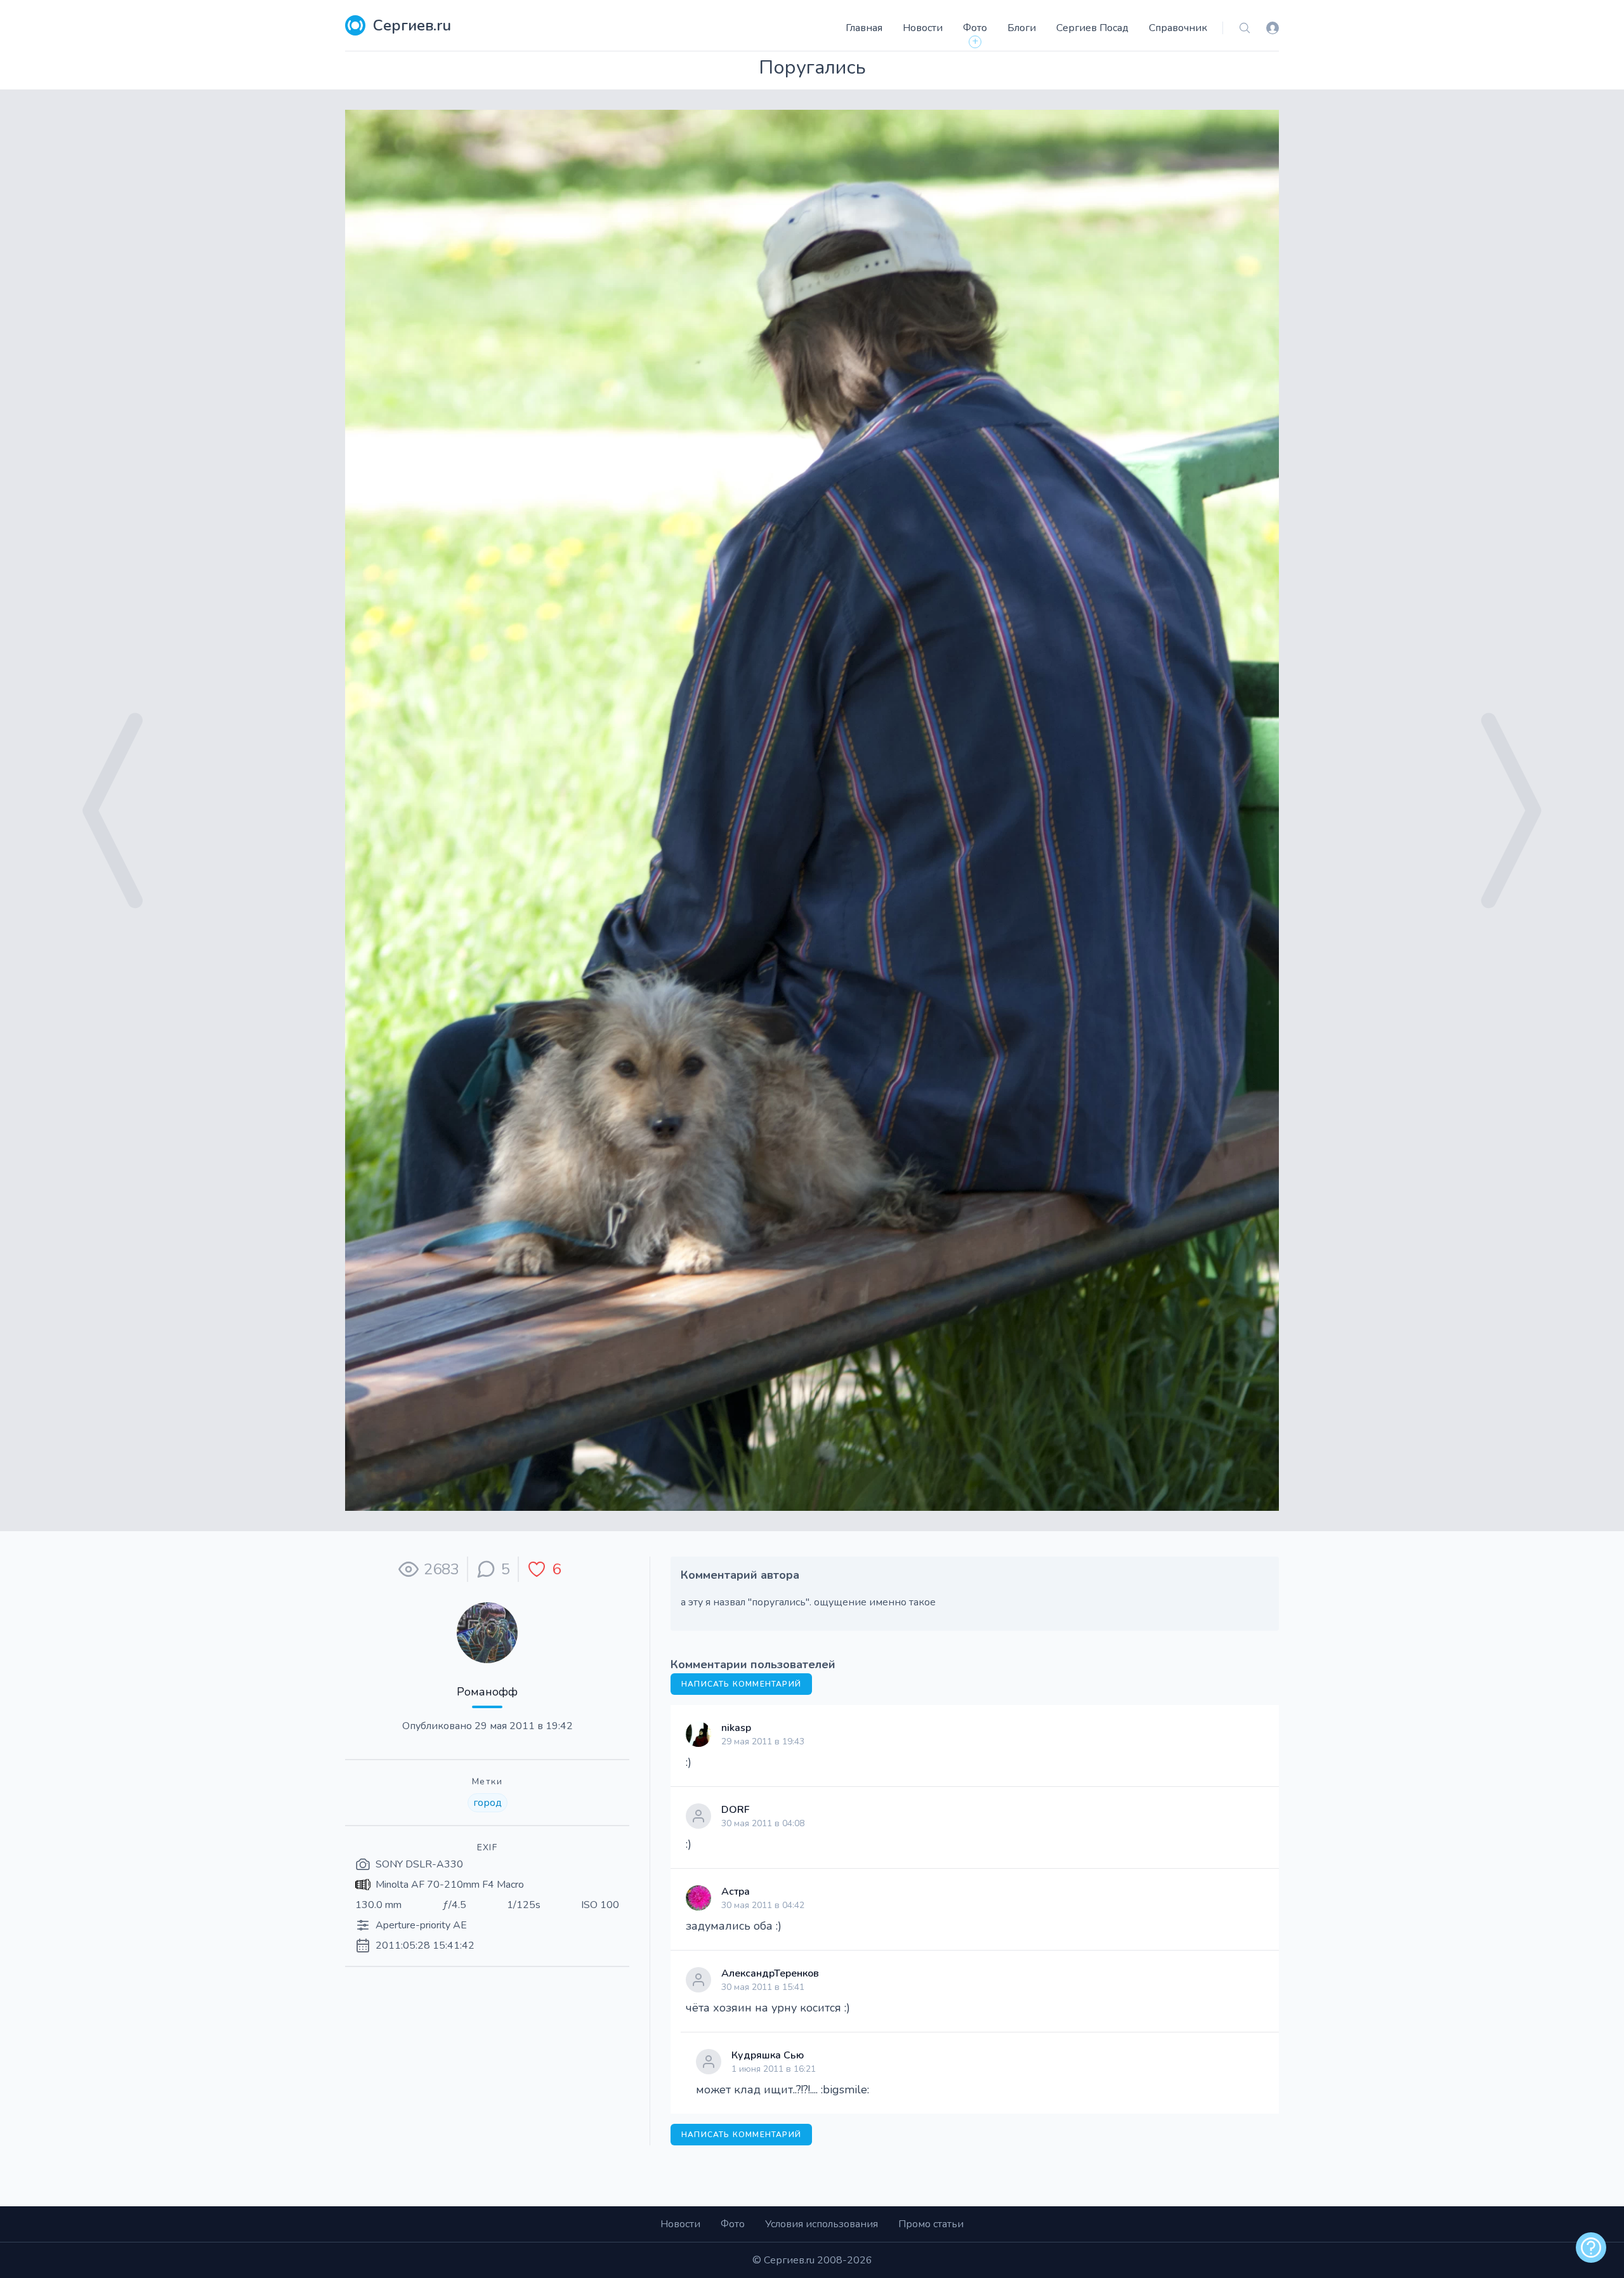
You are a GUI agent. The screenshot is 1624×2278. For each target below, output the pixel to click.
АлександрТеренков (770, 1973)
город (488, 1803)
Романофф (487, 1692)
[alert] (1591, 2248)
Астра (736, 1892)
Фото (975, 28)
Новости (923, 28)
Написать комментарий (741, 1684)
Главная (864, 28)
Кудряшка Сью (768, 2055)
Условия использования (822, 2224)
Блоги (1022, 28)
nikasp (736, 1728)
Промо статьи (931, 2224)
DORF (736, 1810)
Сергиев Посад (1092, 28)
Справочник (1178, 28)
